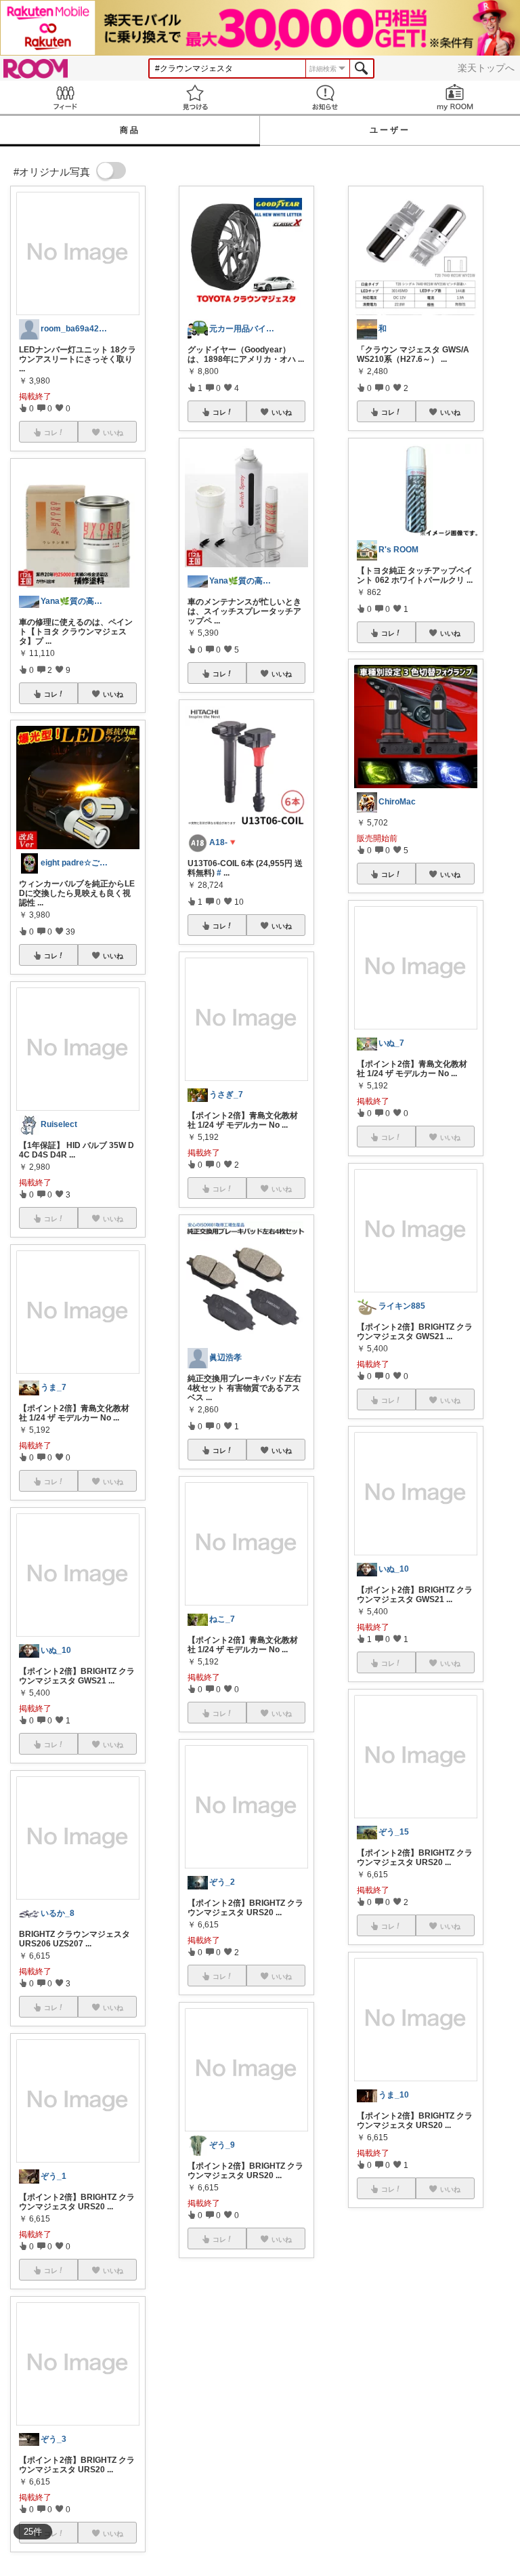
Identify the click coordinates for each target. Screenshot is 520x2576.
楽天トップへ (486, 68)
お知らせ (325, 97)
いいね (113, 694)
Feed (65, 97)
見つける (195, 97)
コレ (51, 694)
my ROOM (455, 97)
